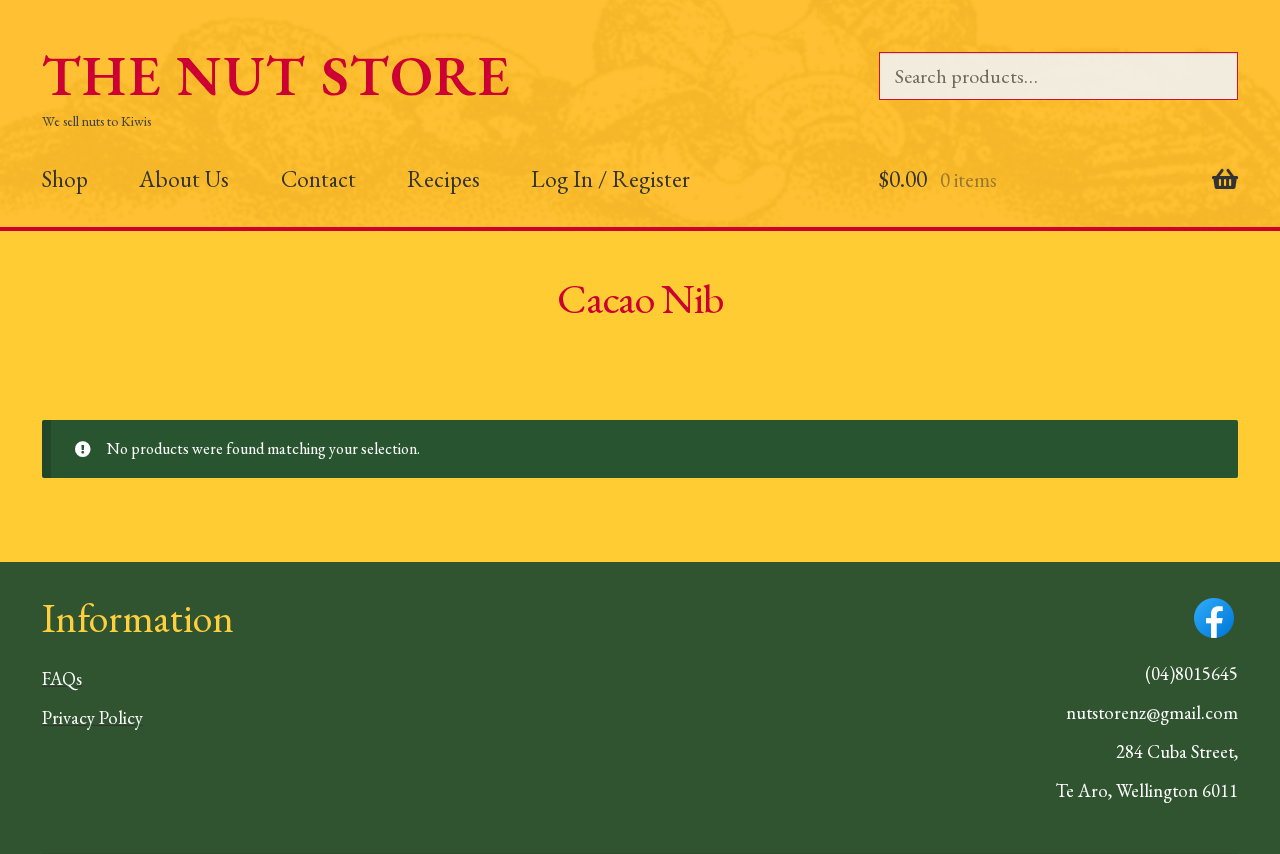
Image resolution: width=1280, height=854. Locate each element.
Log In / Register (610, 179)
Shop (65, 179)
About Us (184, 179)
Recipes (443, 179)
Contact (318, 179)
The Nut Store (276, 75)
